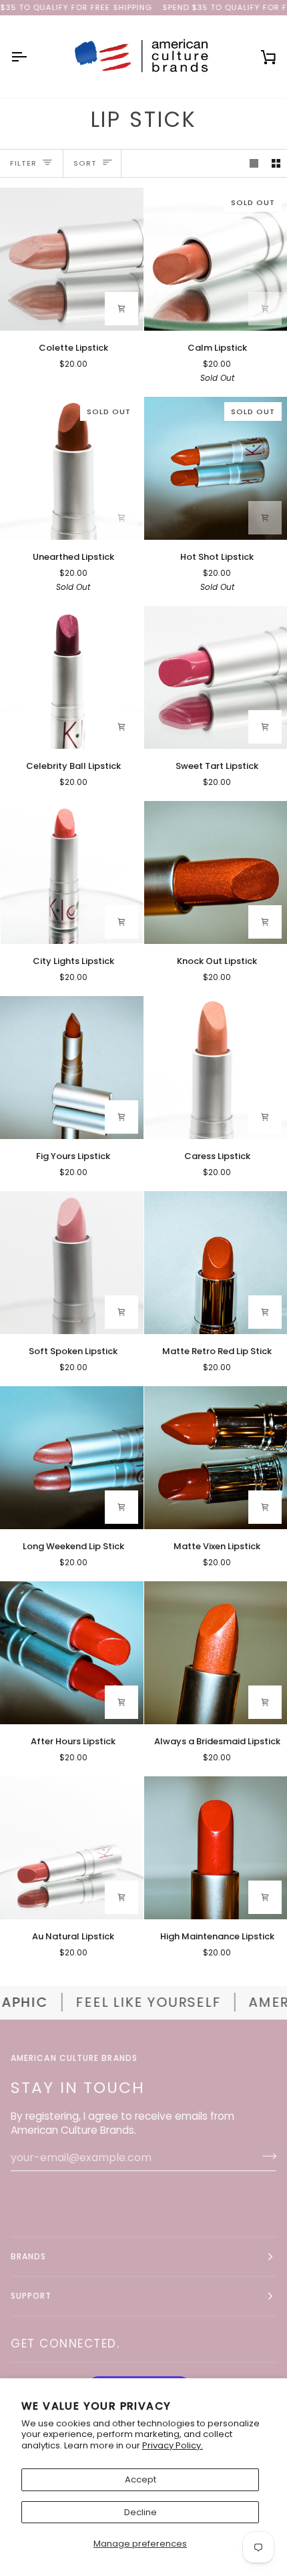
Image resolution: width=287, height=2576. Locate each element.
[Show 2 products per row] (276, 163)
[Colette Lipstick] (72, 260)
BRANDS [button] (28, 2256)
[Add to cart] (121, 309)
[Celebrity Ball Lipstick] (72, 678)
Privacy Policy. (173, 2445)
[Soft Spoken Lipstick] (72, 1263)
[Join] (265, 2156)
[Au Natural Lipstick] (72, 1848)
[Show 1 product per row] (254, 163)
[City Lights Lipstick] (72, 873)
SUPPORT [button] (31, 2296)
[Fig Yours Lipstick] (72, 1068)
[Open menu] (31, 57)
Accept (140, 2479)
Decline (140, 2512)
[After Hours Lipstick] (72, 1653)
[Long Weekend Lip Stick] (72, 1458)
